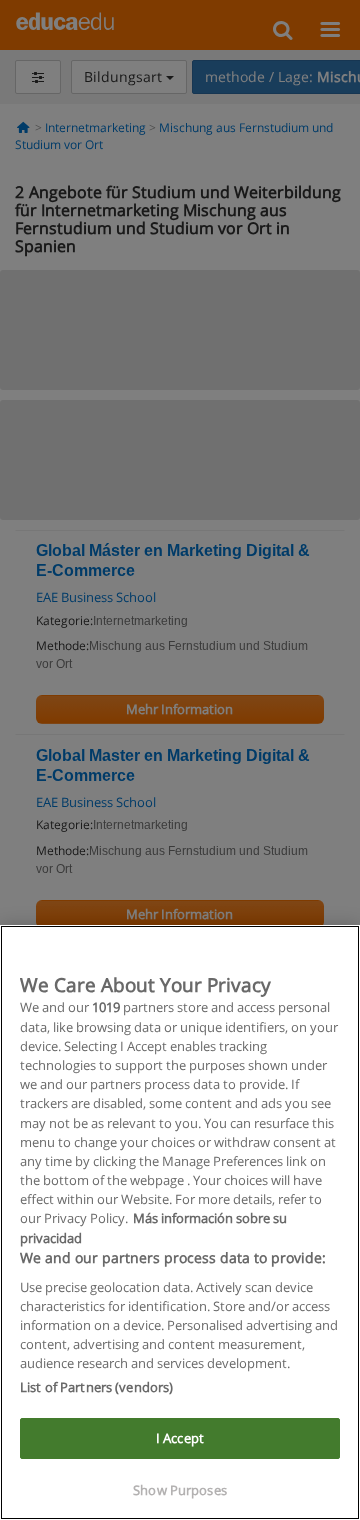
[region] (180, 1222)
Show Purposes (180, 1490)
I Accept (180, 1438)
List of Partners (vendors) (96, 1387)
